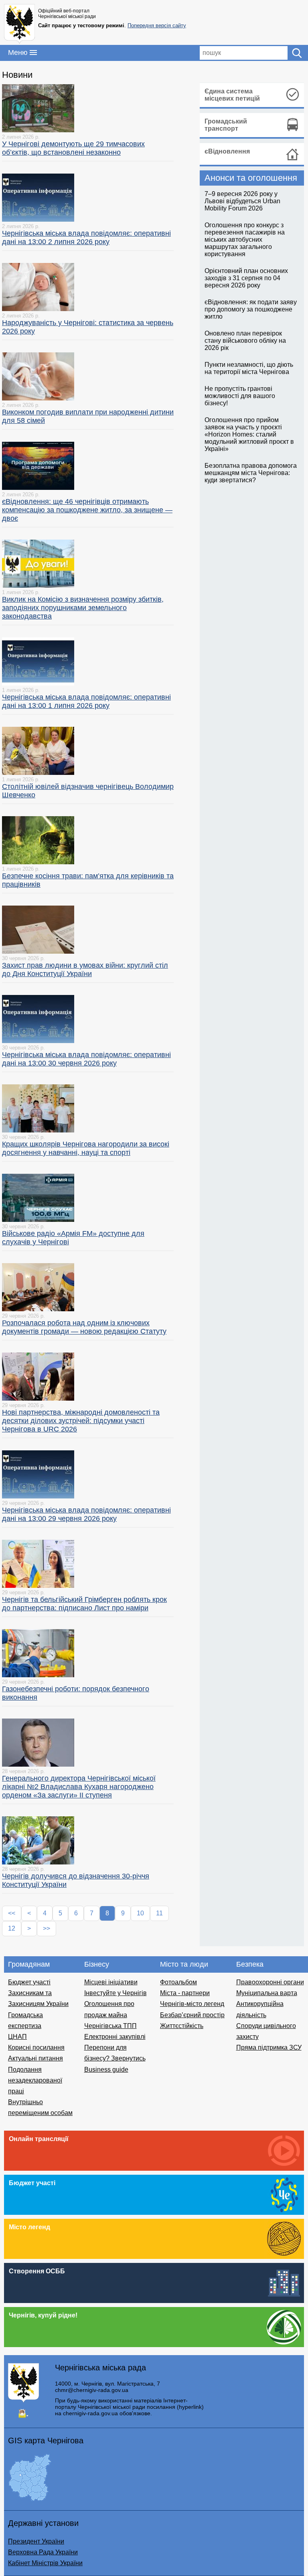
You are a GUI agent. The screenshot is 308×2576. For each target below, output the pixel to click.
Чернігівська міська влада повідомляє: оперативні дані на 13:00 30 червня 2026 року (86, 1059)
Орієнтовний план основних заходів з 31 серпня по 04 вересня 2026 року (246, 278)
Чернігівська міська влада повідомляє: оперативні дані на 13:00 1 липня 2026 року (86, 701)
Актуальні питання (35, 2058)
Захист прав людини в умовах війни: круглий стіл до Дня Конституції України (85, 970)
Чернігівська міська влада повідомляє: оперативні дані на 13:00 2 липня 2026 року (86, 238)
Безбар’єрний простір (192, 2015)
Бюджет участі (29, 1982)
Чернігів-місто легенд (192, 2004)
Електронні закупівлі (115, 2037)
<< (12, 1913)
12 (12, 1928)
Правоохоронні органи (270, 1982)
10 (140, 1913)
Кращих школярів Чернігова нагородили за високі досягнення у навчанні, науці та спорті (86, 1148)
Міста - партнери (185, 1993)
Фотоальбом (178, 1982)
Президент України (36, 2541)
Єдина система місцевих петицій (232, 95)
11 (159, 1913)
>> (47, 1928)
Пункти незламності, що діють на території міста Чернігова (249, 368)
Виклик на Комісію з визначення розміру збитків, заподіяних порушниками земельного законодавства (83, 608)
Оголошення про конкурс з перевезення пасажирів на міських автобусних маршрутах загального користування (245, 240)
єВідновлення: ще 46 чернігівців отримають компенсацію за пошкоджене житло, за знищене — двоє (87, 510)
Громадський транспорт (226, 125)
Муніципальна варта (267, 1993)
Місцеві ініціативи (111, 1982)
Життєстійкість (182, 2026)
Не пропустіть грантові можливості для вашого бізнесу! (240, 396)
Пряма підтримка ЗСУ (269, 2047)
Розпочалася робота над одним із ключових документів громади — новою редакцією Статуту (84, 1327)
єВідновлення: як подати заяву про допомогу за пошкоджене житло (251, 309)
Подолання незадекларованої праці (35, 2080)
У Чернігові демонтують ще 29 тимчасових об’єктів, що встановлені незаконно (73, 148)
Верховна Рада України (43, 2552)
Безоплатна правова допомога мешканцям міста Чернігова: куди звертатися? (251, 473)
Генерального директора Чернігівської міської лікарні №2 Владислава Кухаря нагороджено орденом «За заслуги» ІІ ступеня (79, 1787)
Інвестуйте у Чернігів (115, 1993)
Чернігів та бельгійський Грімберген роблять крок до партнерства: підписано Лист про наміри (84, 1604)
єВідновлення (227, 151)
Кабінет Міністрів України (45, 2563)
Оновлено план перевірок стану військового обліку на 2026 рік (245, 341)
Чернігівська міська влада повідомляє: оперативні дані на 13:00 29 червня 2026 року (86, 1514)
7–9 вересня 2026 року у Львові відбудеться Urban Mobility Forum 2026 (242, 201)
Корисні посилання (36, 2047)
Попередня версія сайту (157, 25)
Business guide (106, 2069)
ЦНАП (17, 2037)
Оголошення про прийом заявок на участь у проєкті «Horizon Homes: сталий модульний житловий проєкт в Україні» (249, 434)
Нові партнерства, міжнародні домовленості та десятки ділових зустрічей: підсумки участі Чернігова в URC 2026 (81, 1421)
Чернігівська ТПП (110, 2026)
